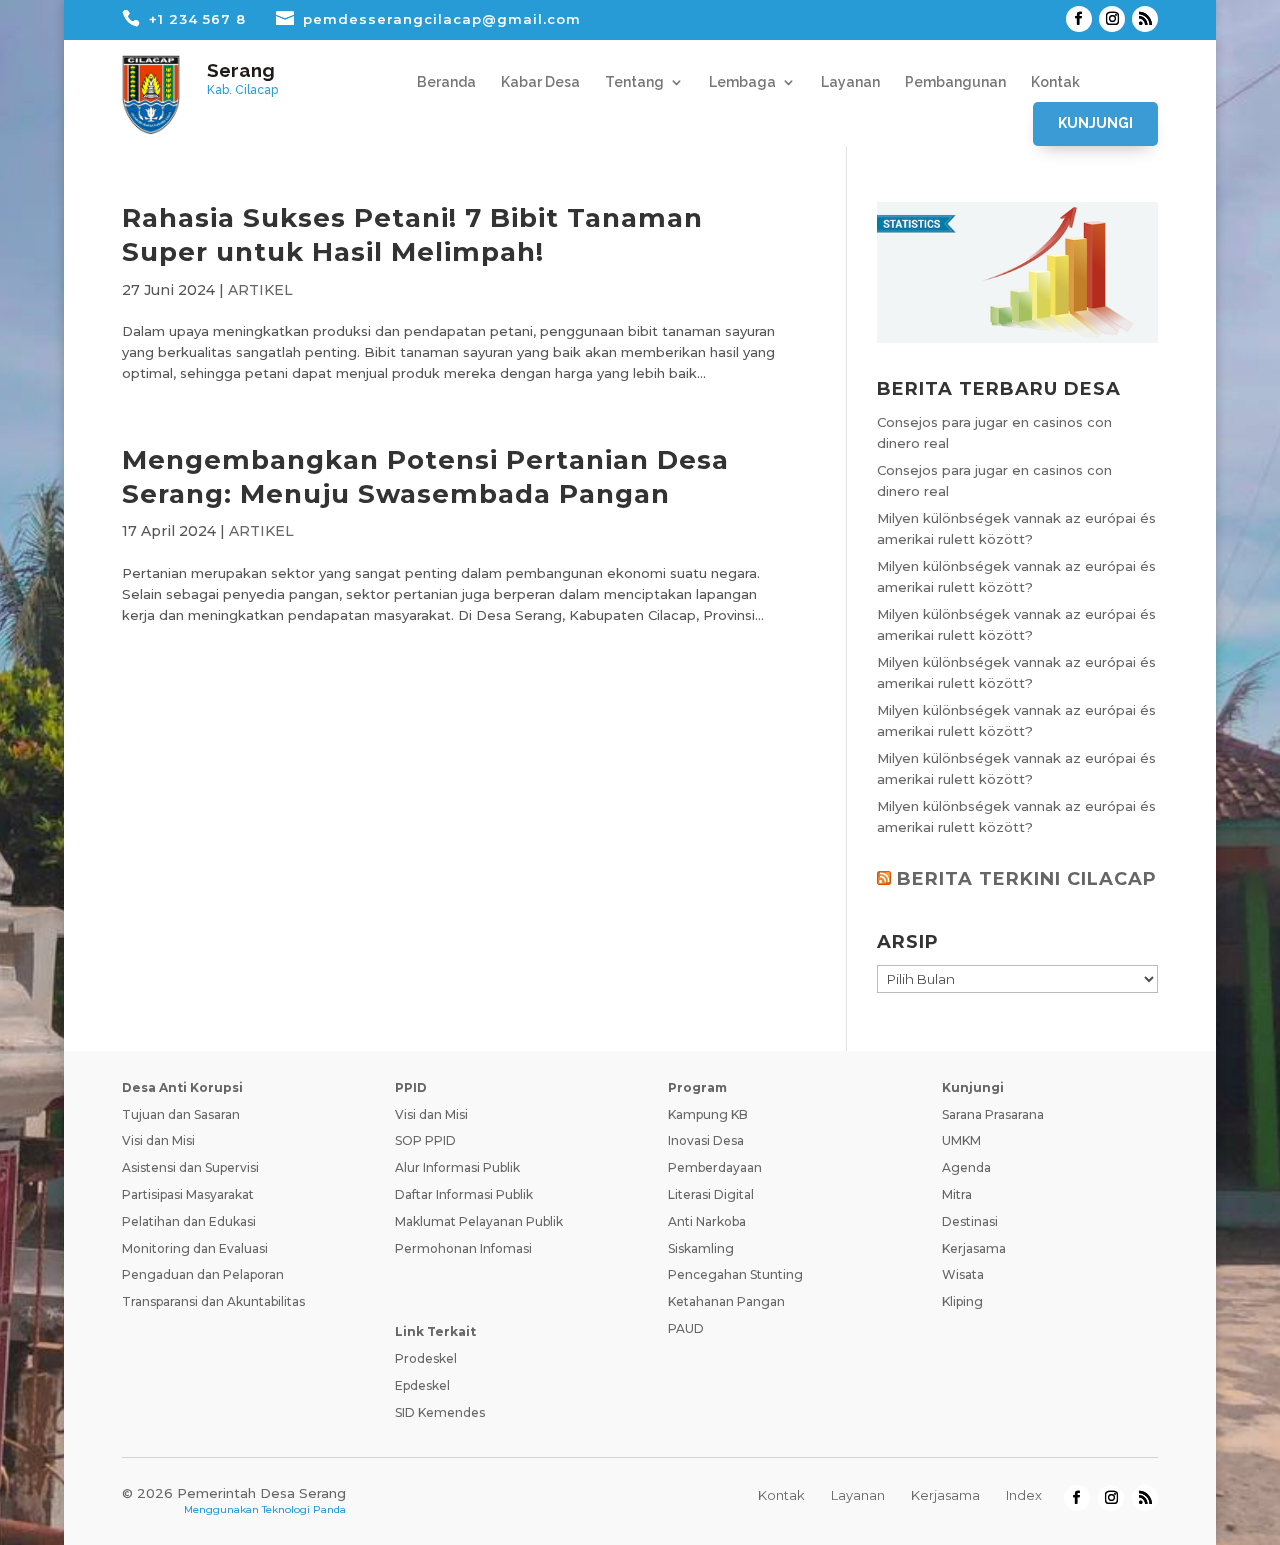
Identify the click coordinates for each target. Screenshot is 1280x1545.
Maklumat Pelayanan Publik (479, 1221)
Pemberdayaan (715, 1167)
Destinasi (970, 1221)
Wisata (963, 1274)
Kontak (1055, 82)
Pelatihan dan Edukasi (189, 1221)
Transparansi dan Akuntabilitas (213, 1301)
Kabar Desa (540, 82)
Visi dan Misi (158, 1140)
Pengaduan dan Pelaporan (203, 1274)
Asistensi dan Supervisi (190, 1167)
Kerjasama (974, 1248)
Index (1024, 1495)
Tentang (634, 82)
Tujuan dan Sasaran (181, 1114)
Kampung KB (708, 1114)
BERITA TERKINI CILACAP (1027, 879)
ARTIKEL (260, 290)
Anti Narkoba (707, 1221)
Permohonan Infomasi (463, 1248)
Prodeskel (426, 1358)
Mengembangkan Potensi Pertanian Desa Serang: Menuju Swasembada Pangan (425, 477)
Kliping (962, 1301)
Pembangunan (955, 82)
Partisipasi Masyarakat (188, 1194)
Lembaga (742, 82)
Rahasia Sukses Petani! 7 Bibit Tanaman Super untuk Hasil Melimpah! (412, 235)
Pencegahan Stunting (735, 1274)
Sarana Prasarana (993, 1114)
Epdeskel (422, 1385)
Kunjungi (1095, 123)
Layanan (850, 82)
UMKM (961, 1140)
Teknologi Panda (304, 1509)
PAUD (686, 1328)
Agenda (966, 1167)
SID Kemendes (440, 1412)
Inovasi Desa (706, 1140)
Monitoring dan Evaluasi (195, 1248)
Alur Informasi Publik (457, 1167)
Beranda (446, 82)
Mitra (957, 1194)
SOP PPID (425, 1140)
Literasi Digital (711, 1194)
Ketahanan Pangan (726, 1301)
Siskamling (701, 1248)
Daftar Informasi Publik (464, 1194)
